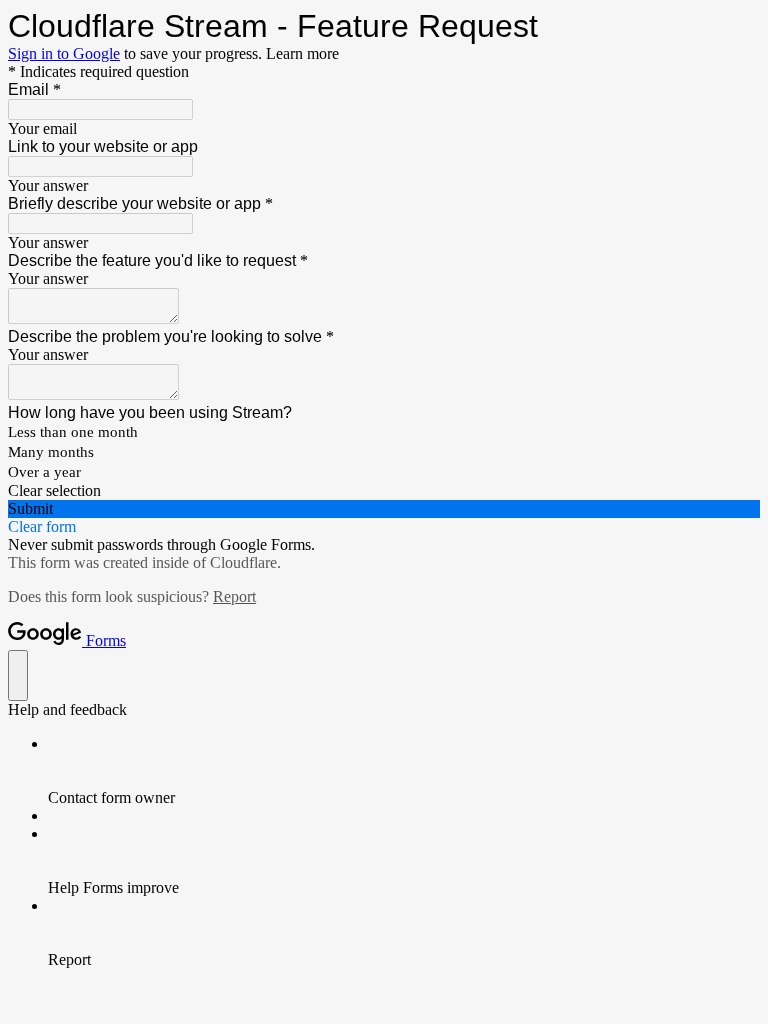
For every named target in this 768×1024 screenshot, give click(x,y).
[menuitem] (404, 771)
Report (234, 596)
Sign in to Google (64, 53)
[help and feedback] (18, 675)
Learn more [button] (302, 53)
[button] (384, 491)
